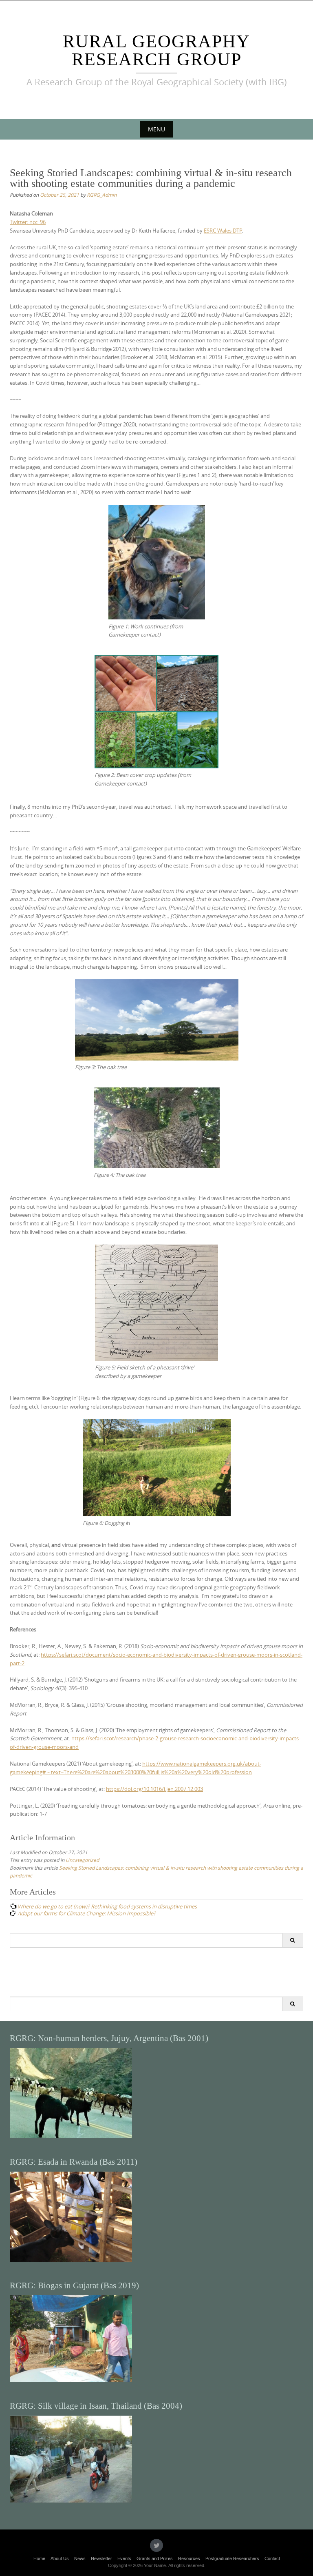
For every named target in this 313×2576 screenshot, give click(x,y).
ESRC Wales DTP (223, 231)
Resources (189, 2558)
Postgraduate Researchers (232, 2558)
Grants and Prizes (155, 2558)
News (80, 2558)
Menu (156, 129)
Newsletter (101, 2558)
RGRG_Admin (102, 195)
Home (39, 2558)
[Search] (292, 1940)
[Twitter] (156, 2545)
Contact (272, 2558)
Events (124, 2558)
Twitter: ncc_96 (28, 222)
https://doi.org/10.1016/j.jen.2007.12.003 (154, 1789)
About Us (60, 2558)
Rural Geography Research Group (156, 50)
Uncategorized (82, 1860)
